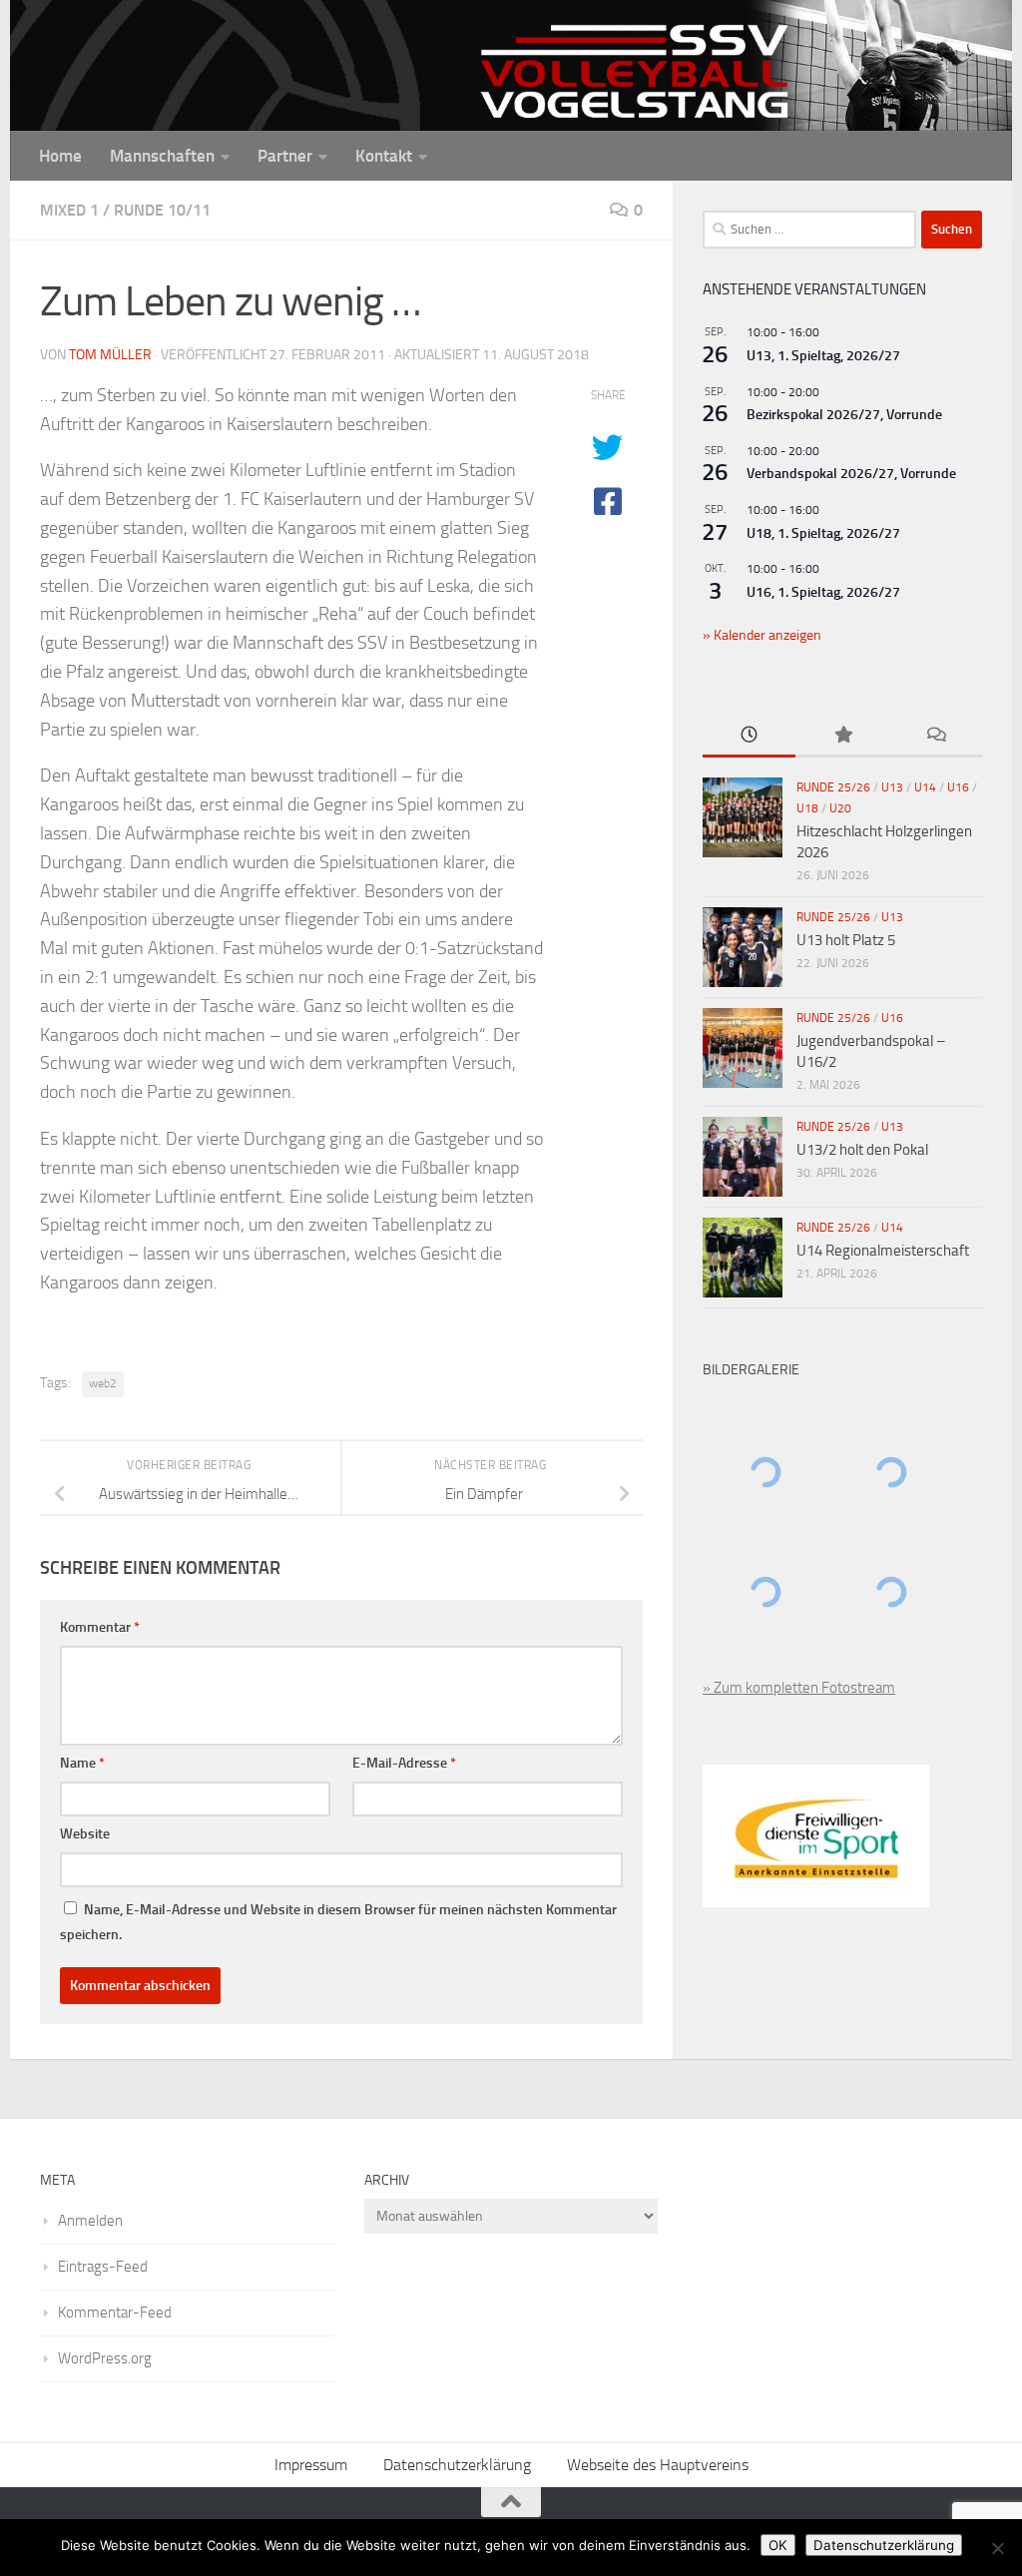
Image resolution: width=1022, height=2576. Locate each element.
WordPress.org (105, 2358)
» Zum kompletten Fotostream (799, 1688)
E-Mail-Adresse (404, 1763)
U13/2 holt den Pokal (862, 1150)
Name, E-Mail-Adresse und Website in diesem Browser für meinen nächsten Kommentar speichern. (338, 1922)
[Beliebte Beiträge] (842, 736)
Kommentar (100, 1627)
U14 (925, 787)
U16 (958, 787)
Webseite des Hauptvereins (658, 2465)
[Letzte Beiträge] (749, 736)
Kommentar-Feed (115, 2313)
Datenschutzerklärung (457, 2465)
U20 (840, 808)
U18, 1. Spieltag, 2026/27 (823, 533)
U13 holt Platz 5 (846, 940)
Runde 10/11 (162, 210)
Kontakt (384, 156)
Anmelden (90, 2221)
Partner (285, 156)
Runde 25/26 (833, 787)
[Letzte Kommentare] (936, 736)
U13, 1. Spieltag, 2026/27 (823, 356)
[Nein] (997, 2548)
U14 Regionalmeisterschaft (883, 1251)
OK (778, 2545)
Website (85, 1834)
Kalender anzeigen (766, 635)
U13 (892, 787)
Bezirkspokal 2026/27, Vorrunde (844, 415)
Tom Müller (110, 355)
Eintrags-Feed (103, 2267)
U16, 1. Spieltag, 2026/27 (823, 592)
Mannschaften (162, 156)
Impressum (311, 2465)
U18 (807, 808)
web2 (103, 1383)
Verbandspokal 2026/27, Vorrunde (851, 474)
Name (82, 1763)
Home (60, 156)
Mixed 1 (69, 210)
